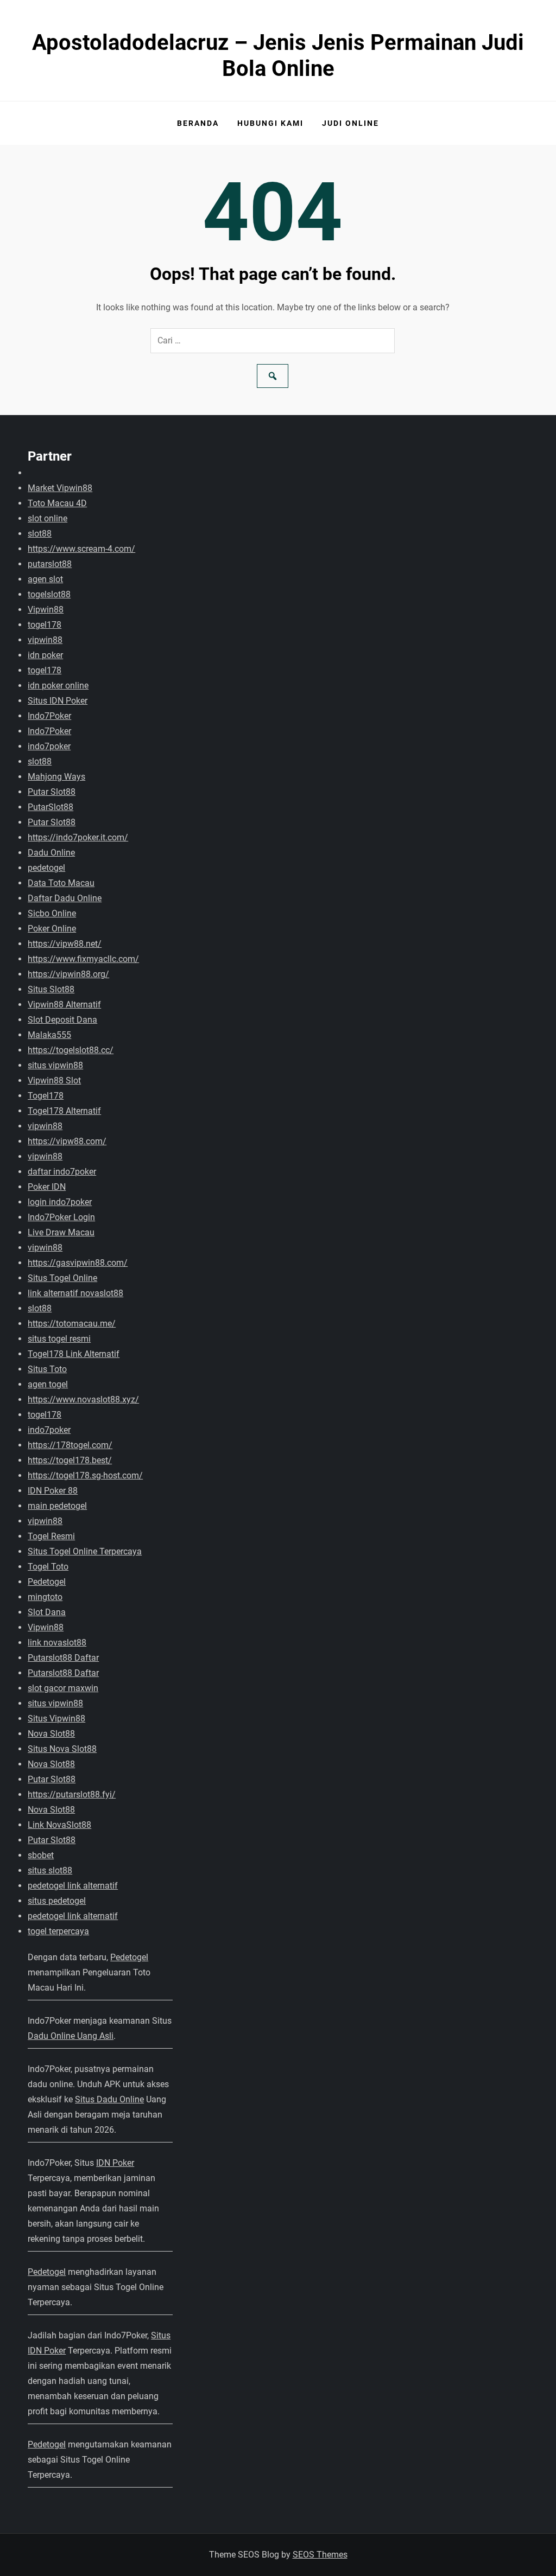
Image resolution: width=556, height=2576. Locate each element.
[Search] (273, 376)
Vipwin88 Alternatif (64, 1005)
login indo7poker (60, 1202)
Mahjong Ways (56, 777)
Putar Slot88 (52, 792)
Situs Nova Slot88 (62, 1749)
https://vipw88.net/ (65, 944)
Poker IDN (47, 1187)
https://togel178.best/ (70, 1460)
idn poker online (58, 686)
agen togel (48, 1384)
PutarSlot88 (50, 807)
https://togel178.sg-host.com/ (85, 1475)
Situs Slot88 (51, 989)
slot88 (40, 534)
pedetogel (46, 868)
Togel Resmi (51, 1536)
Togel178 (46, 1096)
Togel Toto (48, 1567)
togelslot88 (49, 594)
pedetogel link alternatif (73, 1886)
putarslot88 (50, 564)
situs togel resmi (59, 1339)
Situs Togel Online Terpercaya (85, 1551)
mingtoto (45, 1597)
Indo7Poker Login (61, 1217)
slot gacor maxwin (63, 1688)
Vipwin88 (46, 610)
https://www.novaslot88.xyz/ (83, 1399)
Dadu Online (51, 853)
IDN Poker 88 (53, 1491)
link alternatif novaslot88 (75, 1293)
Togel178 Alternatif (64, 1111)
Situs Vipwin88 (56, 1719)
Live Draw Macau (61, 1232)
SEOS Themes (320, 2555)
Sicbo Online (52, 913)
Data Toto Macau (61, 883)
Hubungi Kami (270, 123)
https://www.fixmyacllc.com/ (83, 959)
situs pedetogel (57, 1901)
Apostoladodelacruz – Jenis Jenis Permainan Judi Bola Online (278, 56)
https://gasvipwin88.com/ (78, 1263)
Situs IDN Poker (58, 701)
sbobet (41, 1855)
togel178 (45, 625)
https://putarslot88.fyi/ (72, 1794)
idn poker (45, 655)
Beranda (198, 123)
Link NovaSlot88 (59, 1825)
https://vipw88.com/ (67, 1141)
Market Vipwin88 (60, 488)
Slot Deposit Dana (62, 1020)
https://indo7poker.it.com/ (78, 837)
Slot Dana (47, 1612)
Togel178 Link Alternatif (74, 1354)
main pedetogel (57, 1506)
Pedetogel (47, 1582)
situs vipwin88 (55, 1065)
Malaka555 (49, 1035)
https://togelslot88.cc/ (71, 1050)
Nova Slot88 (51, 1734)
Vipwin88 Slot (54, 1080)
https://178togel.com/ (70, 1445)
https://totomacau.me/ (72, 1324)
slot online (48, 518)
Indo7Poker (49, 716)
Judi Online (350, 123)
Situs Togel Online (62, 1278)
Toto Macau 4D (57, 503)
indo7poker (49, 746)
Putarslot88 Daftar (63, 1658)
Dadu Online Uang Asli (71, 2036)
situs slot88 (50, 1870)
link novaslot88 (57, 1643)
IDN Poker (115, 2163)
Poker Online (52, 929)
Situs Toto (47, 1369)
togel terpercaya (58, 1931)
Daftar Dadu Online (65, 898)
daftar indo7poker (62, 1172)
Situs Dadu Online (109, 2099)
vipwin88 (45, 640)
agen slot (45, 579)
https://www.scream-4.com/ (81, 549)
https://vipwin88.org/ (68, 974)
